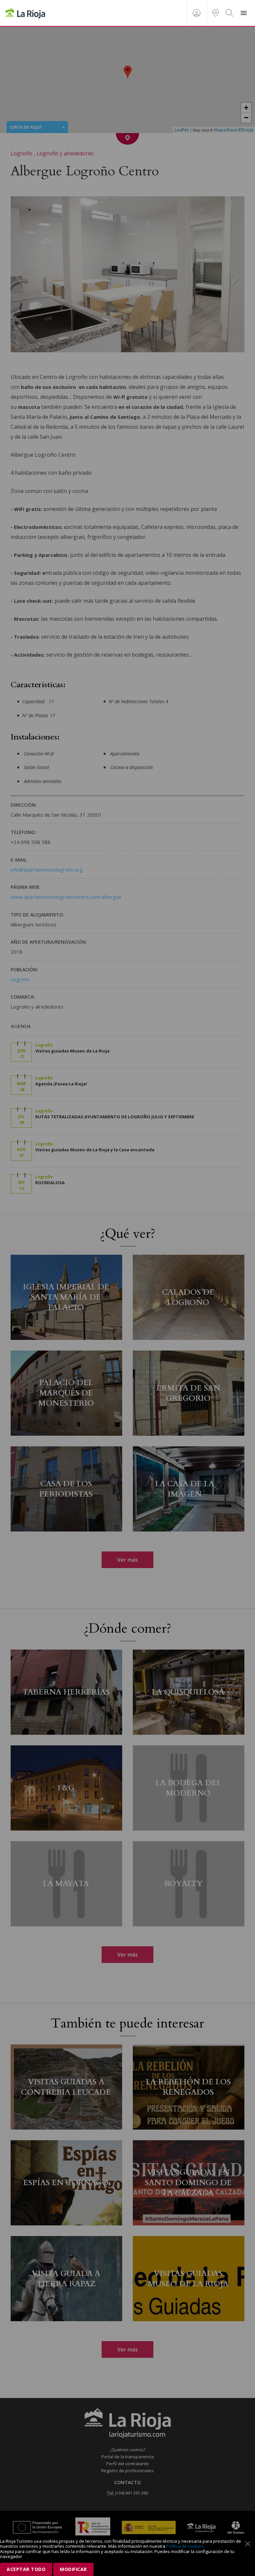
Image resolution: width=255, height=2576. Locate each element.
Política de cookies (185, 2546)
